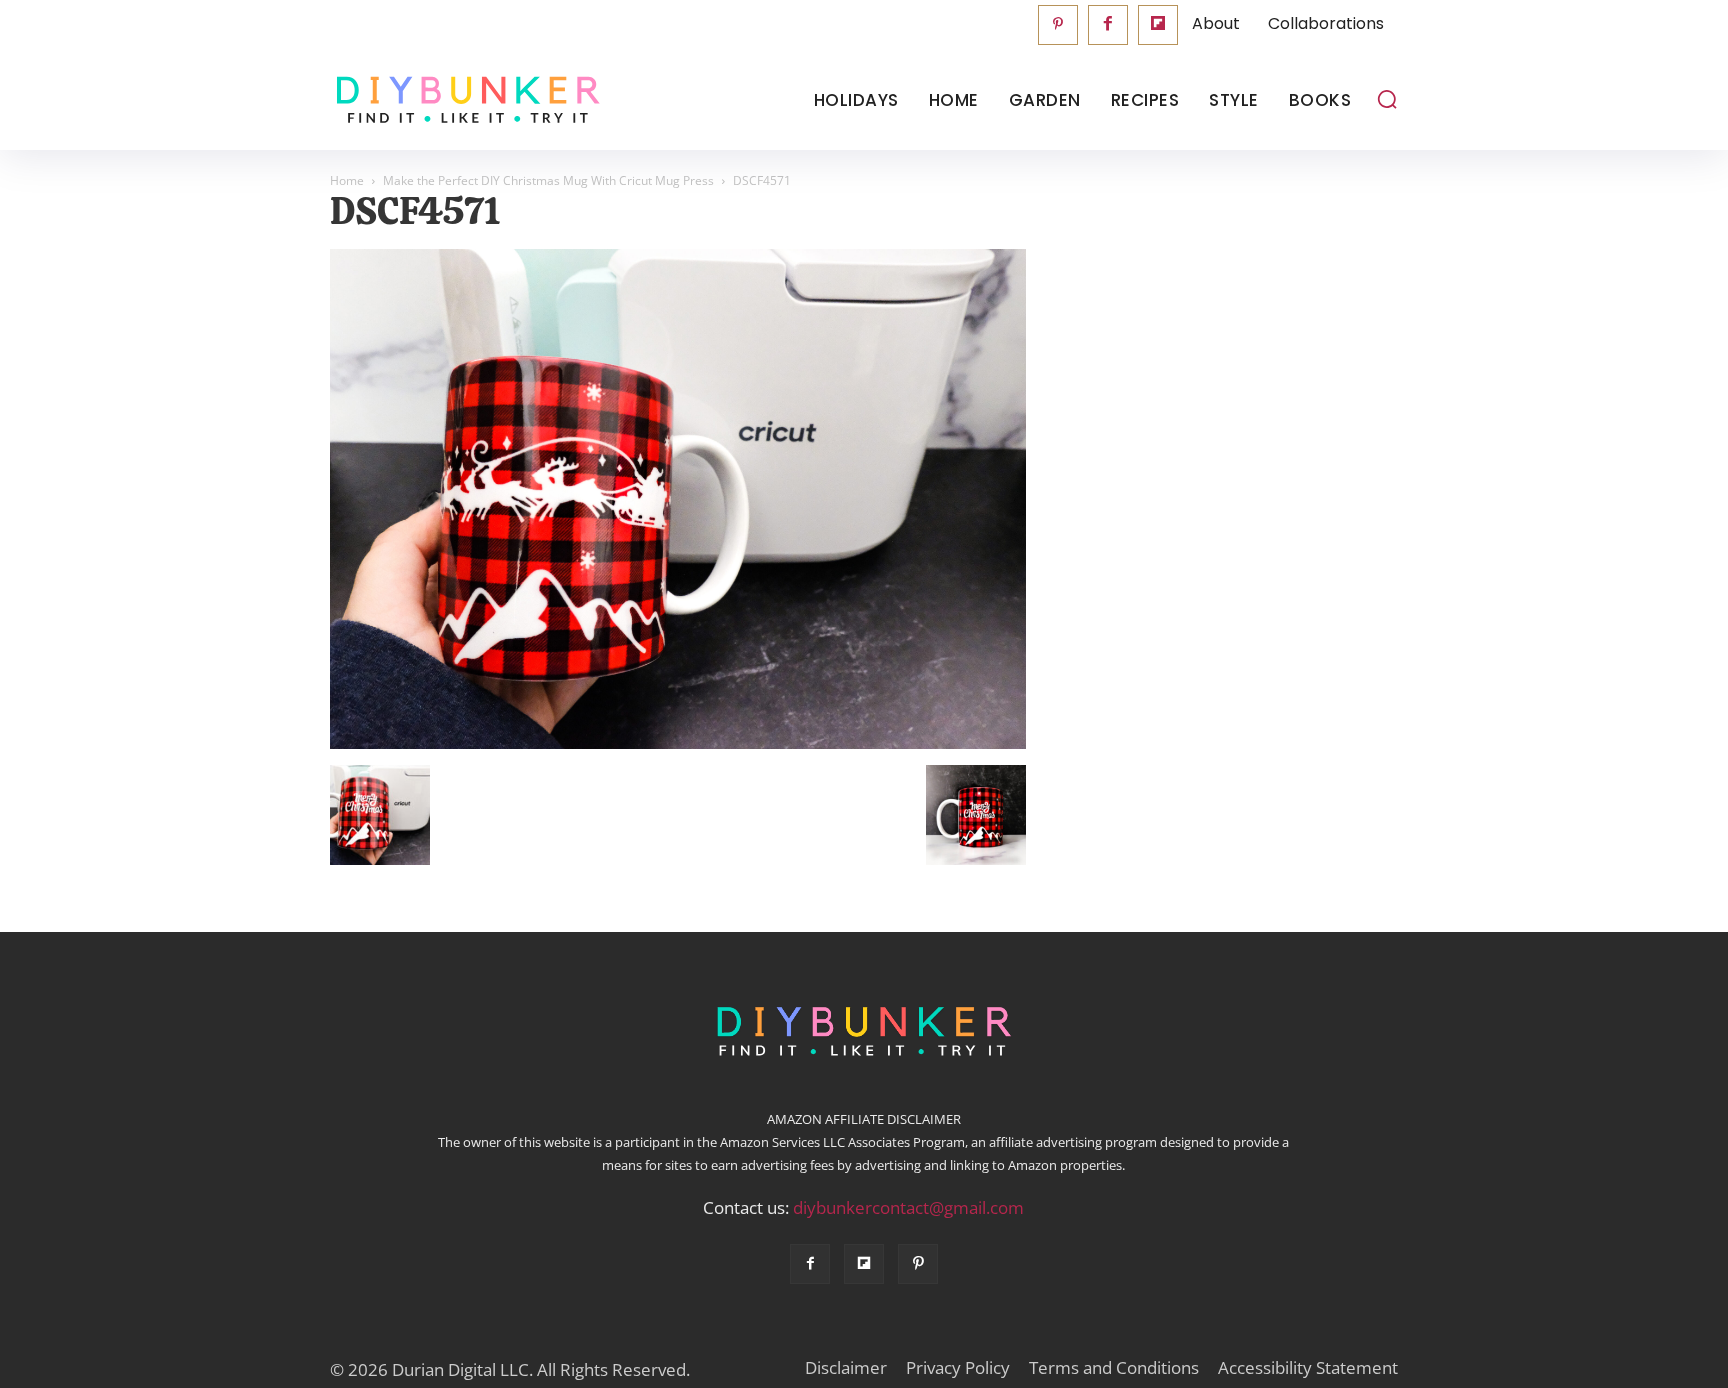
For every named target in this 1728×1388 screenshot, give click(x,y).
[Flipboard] (1158, 25)
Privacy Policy (958, 1368)
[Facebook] (1108, 25)
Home (347, 180)
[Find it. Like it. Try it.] (463, 100)
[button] (1387, 99)
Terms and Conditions (1114, 1368)
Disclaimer (846, 1368)
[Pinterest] (1058, 25)
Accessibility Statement (1308, 1368)
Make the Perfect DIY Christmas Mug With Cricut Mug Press (548, 180)
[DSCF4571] (678, 744)
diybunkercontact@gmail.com (908, 1207)
